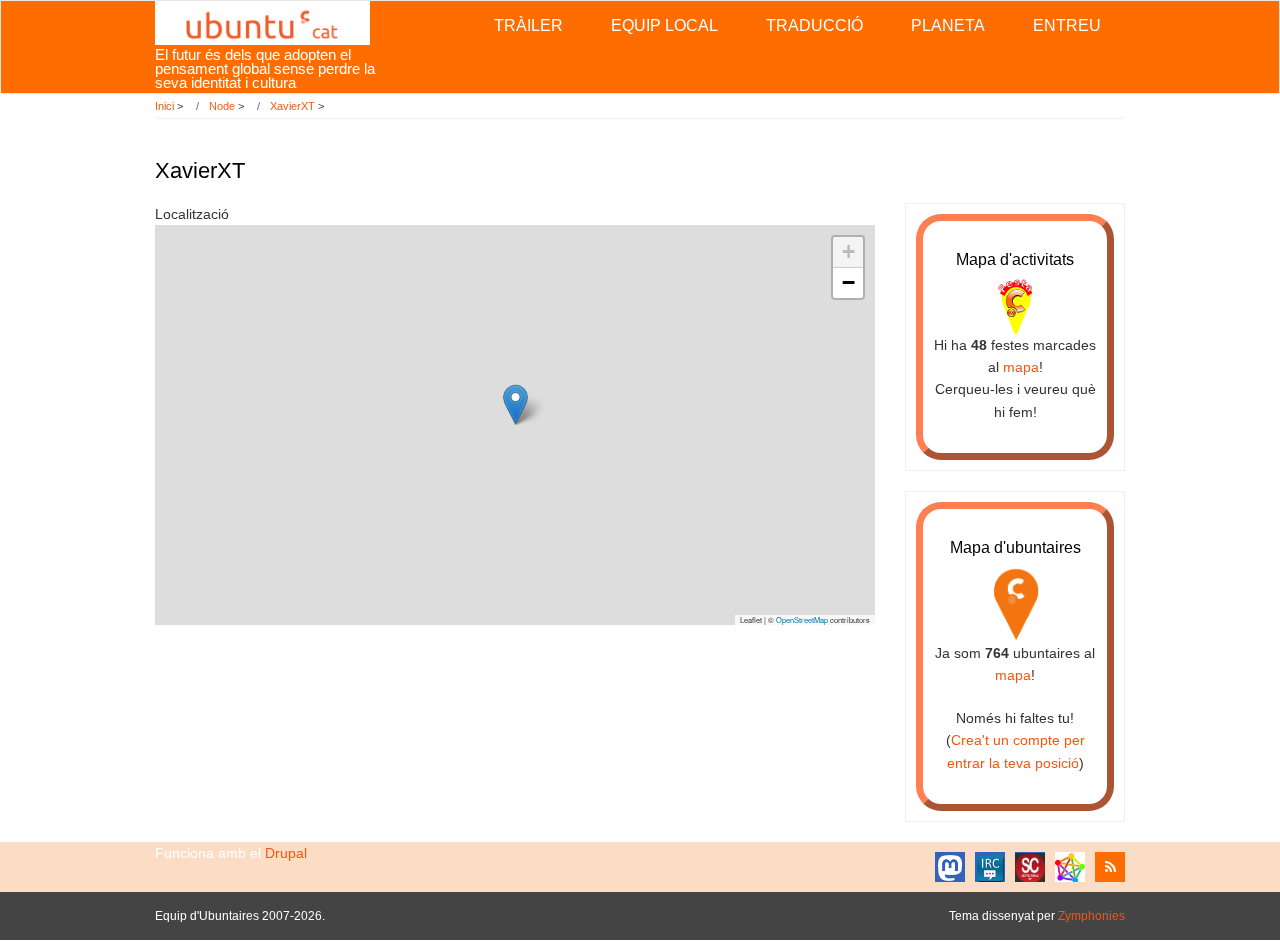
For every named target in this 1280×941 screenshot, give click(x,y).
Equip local (664, 25)
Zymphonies (1091, 916)
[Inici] (262, 22)
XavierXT (292, 106)
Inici (164, 106)
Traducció (814, 25)
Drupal (286, 853)
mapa (1021, 367)
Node (222, 106)
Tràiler (528, 25)
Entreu (1067, 25)
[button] (515, 404)
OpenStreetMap (802, 619)
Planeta (948, 25)
